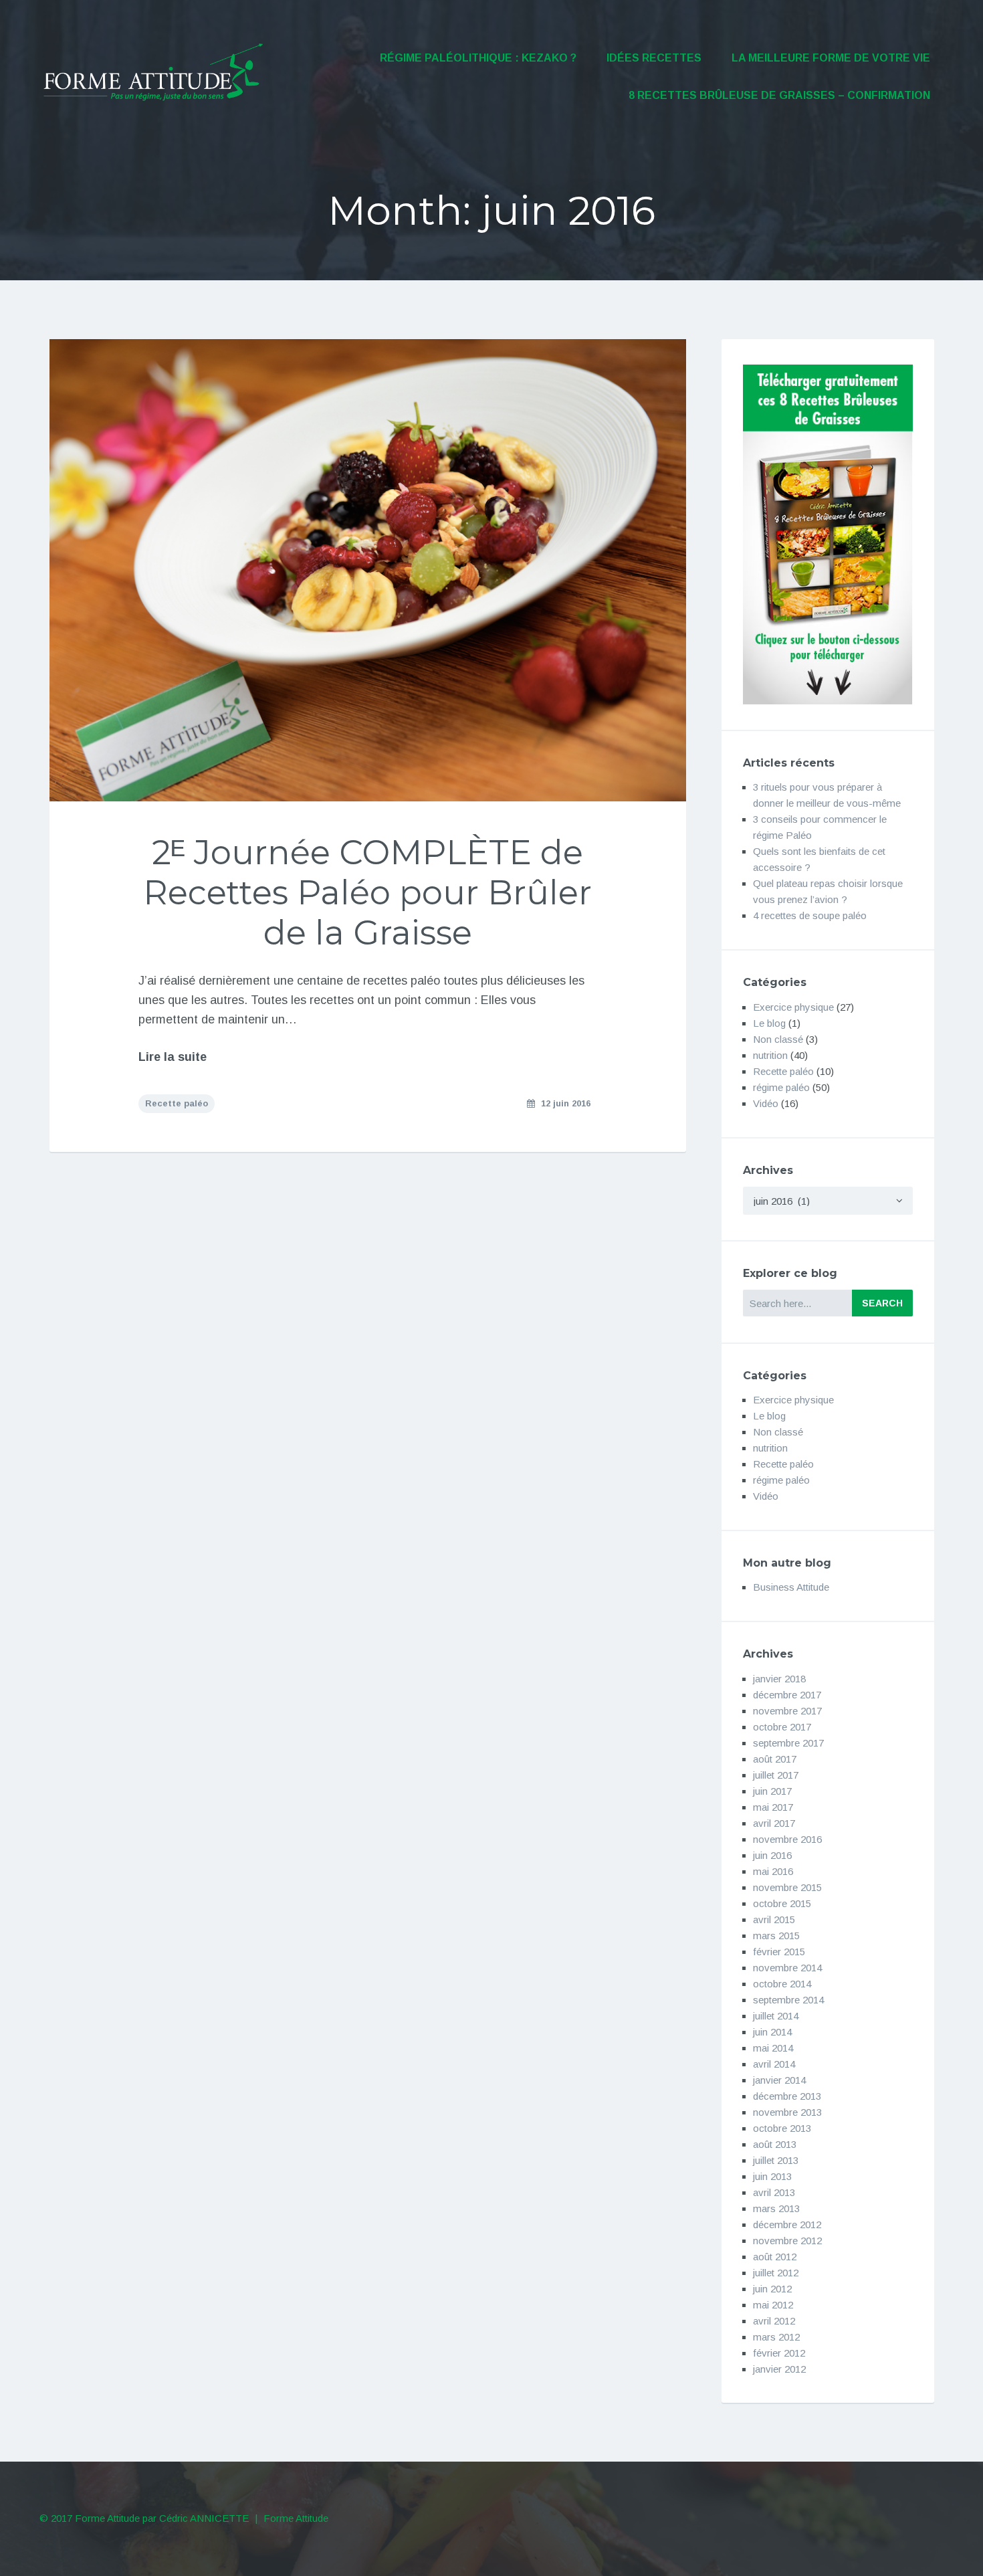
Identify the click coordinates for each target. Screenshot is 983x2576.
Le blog (769, 1023)
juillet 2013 (776, 2160)
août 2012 (775, 2257)
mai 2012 (773, 2305)
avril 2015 (774, 1919)
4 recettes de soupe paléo (810, 915)
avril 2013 (774, 2192)
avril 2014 (774, 2064)
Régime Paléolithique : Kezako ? (478, 58)
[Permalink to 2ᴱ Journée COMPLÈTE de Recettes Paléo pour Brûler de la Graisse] (368, 570)
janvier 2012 (779, 2369)
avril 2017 (774, 1823)
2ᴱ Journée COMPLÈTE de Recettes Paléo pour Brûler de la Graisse (367, 893)
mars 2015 (776, 1936)
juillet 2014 (776, 2016)
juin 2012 (772, 2289)
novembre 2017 (787, 1711)
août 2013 (775, 2144)
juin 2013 (772, 2176)
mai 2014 (773, 2048)
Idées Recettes (654, 58)
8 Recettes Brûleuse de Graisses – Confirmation (779, 95)
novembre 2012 (787, 2241)
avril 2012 (774, 2321)
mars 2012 (776, 2337)
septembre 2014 (788, 2000)
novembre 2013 (787, 2112)
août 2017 (775, 1759)
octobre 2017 (782, 1727)
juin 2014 (772, 2032)
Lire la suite (173, 1057)
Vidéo (766, 1103)
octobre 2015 (782, 1903)
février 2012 (779, 2353)
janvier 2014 (779, 2080)
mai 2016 (773, 1871)
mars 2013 (776, 2208)
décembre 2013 (787, 2096)
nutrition (770, 1055)
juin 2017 (772, 1791)
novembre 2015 (787, 1887)
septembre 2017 (788, 1743)
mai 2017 (773, 1807)
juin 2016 (772, 1855)
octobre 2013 (782, 2128)
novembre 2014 (787, 1968)
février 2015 (779, 1952)
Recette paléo (177, 1103)
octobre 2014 (782, 1984)
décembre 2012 (787, 2224)
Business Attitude (791, 1587)
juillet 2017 (776, 1775)
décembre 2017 (787, 1695)
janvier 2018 (779, 1679)
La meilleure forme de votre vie (831, 58)
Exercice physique (793, 1007)
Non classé (778, 1039)
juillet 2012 (776, 2273)
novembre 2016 (787, 1839)
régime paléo (781, 1087)
